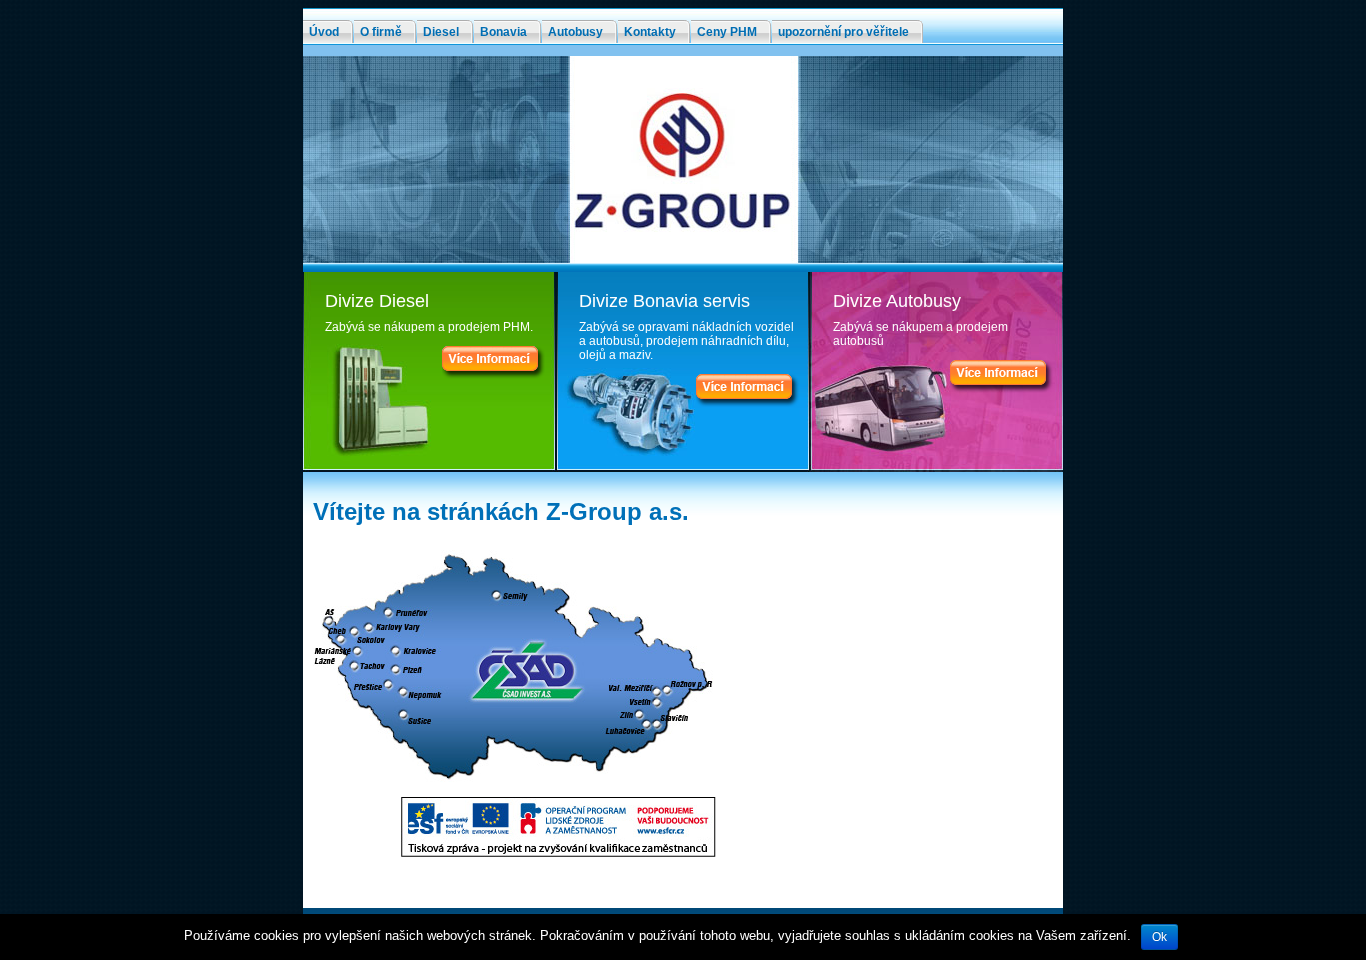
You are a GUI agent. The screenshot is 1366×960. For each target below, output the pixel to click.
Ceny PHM (727, 32)
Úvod (324, 32)
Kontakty (650, 32)
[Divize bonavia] (747, 403)
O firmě (381, 32)
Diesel (441, 32)
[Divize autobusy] (1001, 389)
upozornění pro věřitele (843, 32)
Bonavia (503, 32)
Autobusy (575, 32)
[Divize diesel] (493, 375)
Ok (1159, 937)
